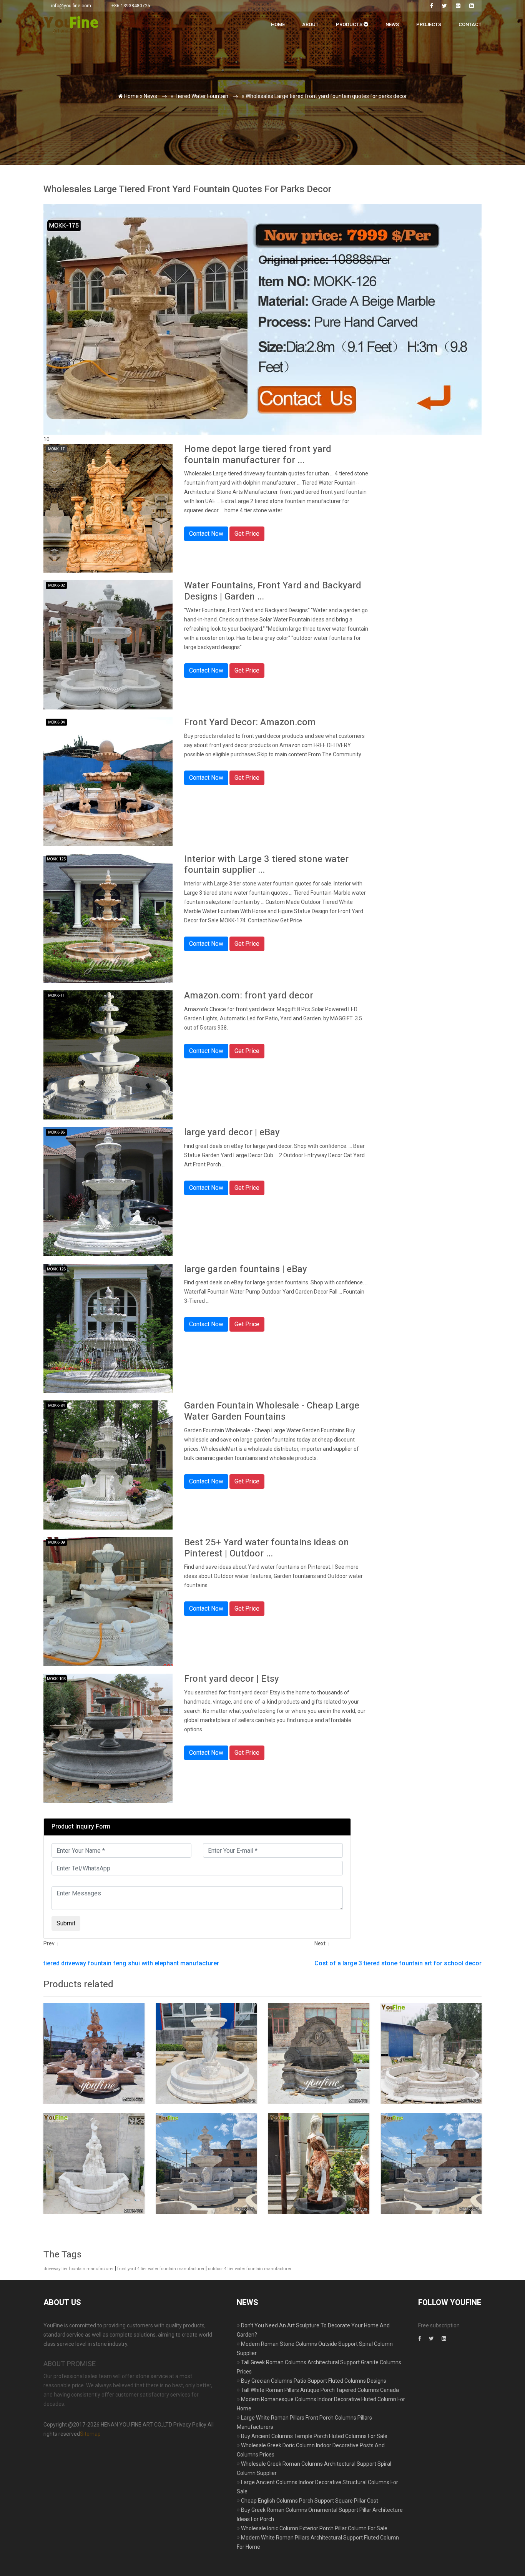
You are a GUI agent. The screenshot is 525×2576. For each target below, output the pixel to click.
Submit (127, 157)
